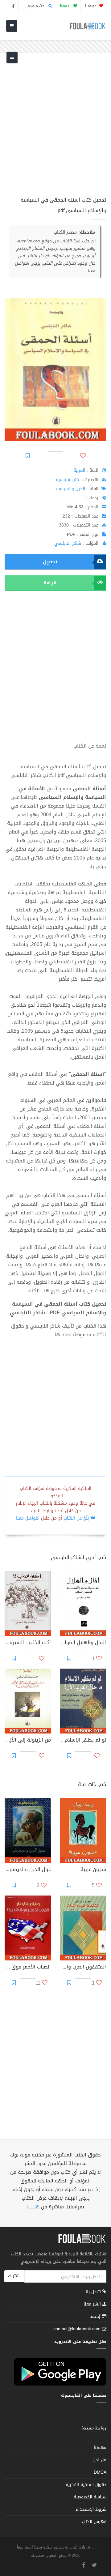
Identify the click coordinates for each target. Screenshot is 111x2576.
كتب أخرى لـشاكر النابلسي (78, 1557)
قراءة (50, 583)
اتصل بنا (94, 2292)
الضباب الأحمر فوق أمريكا (28, 1968)
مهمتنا (91, 6)
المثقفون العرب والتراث (83, 1968)
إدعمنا (96, 2316)
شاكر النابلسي (68, 543)
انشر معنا (93, 2304)
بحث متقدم (37, 6)
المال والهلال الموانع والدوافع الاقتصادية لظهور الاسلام (83, 1643)
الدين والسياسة (71, 489)
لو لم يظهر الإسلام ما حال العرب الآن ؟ (83, 1741)
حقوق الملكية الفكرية (86, 2485)
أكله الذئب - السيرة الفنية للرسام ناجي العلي (28, 1643)
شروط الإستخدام (91, 2509)
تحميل (50, 562)
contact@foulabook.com (77, 2329)
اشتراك (14, 2276)
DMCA (100, 2472)
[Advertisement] (55, 129)
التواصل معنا (28, 1518)
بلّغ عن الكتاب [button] (76, 1518)
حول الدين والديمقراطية (28, 1870)
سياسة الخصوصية (90, 2497)
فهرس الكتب (94, 2522)
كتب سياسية (67, 480)
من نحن (99, 2460)
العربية (79, 470)
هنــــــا (33, 2207)
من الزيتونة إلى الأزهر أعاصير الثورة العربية (28, 1741)
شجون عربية (93, 1870)
